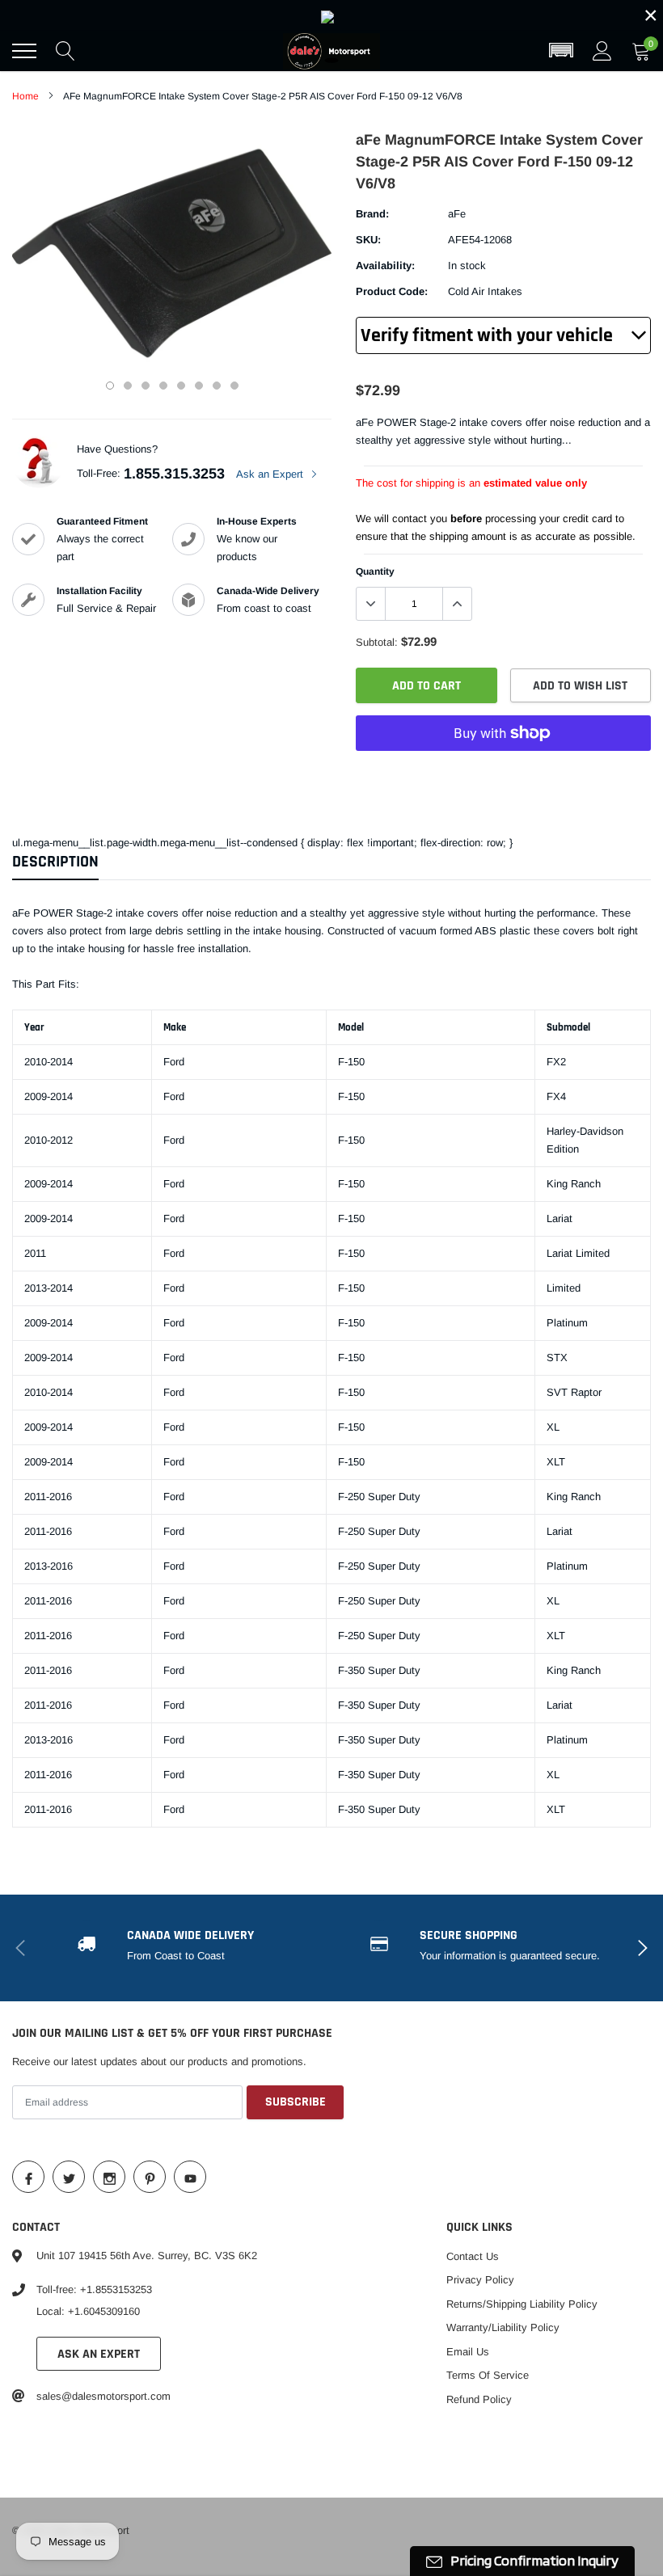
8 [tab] (234, 386)
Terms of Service (488, 2375)
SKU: (368, 240)
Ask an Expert (271, 474)
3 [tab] (146, 386)
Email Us (468, 2352)
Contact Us (473, 2256)
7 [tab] (217, 386)
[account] (602, 51)
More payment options (503, 773)
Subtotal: (377, 642)
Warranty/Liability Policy (503, 2327)
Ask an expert (99, 2354)
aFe (457, 214)
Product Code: (392, 291)
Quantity (375, 571)
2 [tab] (128, 386)
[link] (331, 15)
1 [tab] (110, 386)
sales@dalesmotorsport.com (103, 2396)
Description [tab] (55, 862)
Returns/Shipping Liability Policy (522, 2304)
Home (25, 96)
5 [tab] (181, 386)
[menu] (24, 51)
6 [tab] (199, 386)
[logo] (331, 51)
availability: (385, 266)
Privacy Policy (480, 2280)
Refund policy (479, 2399)
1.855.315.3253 (174, 474)
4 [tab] (163, 386)
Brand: (372, 214)
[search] (65, 51)
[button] (561, 51)
